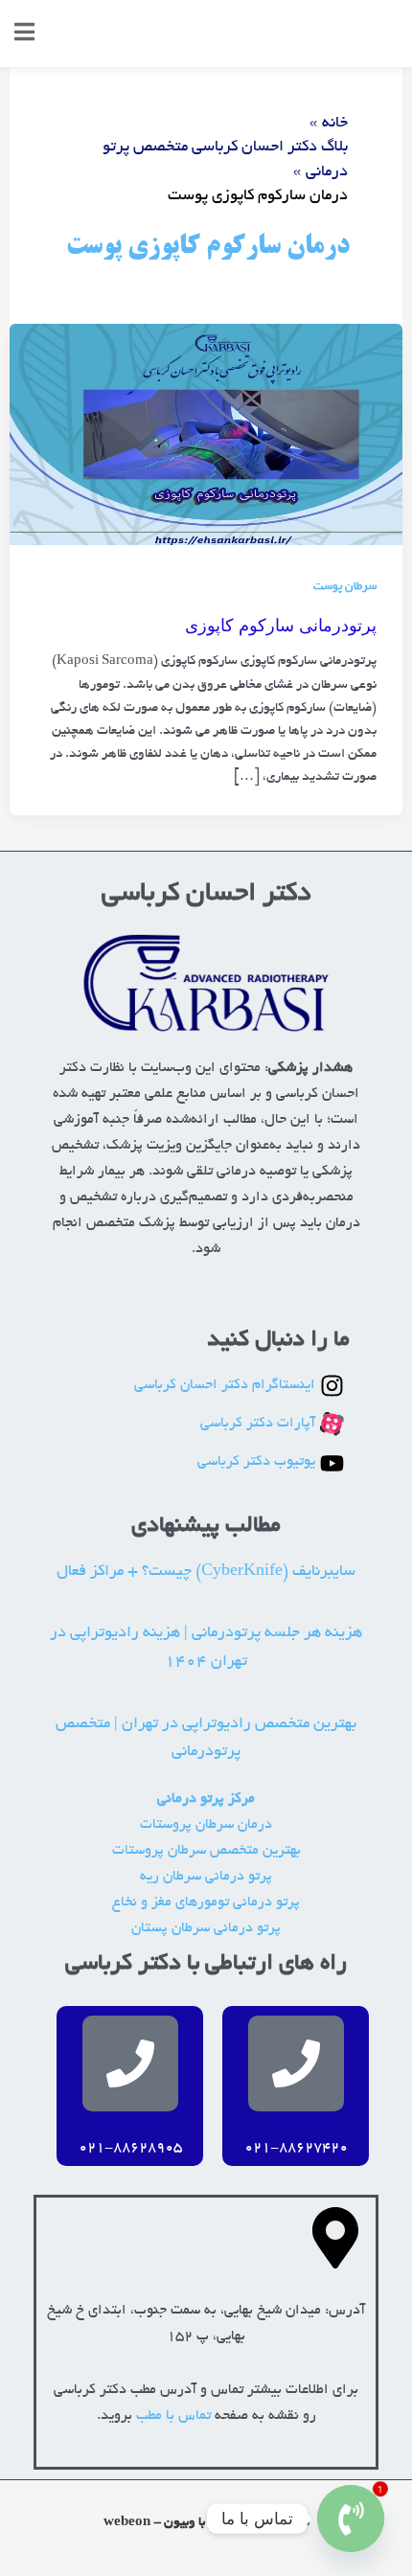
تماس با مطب (173, 2416)
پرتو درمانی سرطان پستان (206, 1929)
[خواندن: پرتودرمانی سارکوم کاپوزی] (206, 438)
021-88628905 (130, 2148)
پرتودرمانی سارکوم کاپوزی (281, 625)
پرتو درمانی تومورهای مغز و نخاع (206, 1903)
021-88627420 (296, 2148)
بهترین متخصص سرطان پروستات (206, 1851)
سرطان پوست (345, 587)
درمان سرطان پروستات (206, 1825)
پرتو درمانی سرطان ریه (206, 1877)
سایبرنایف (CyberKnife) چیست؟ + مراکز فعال (206, 1572)
